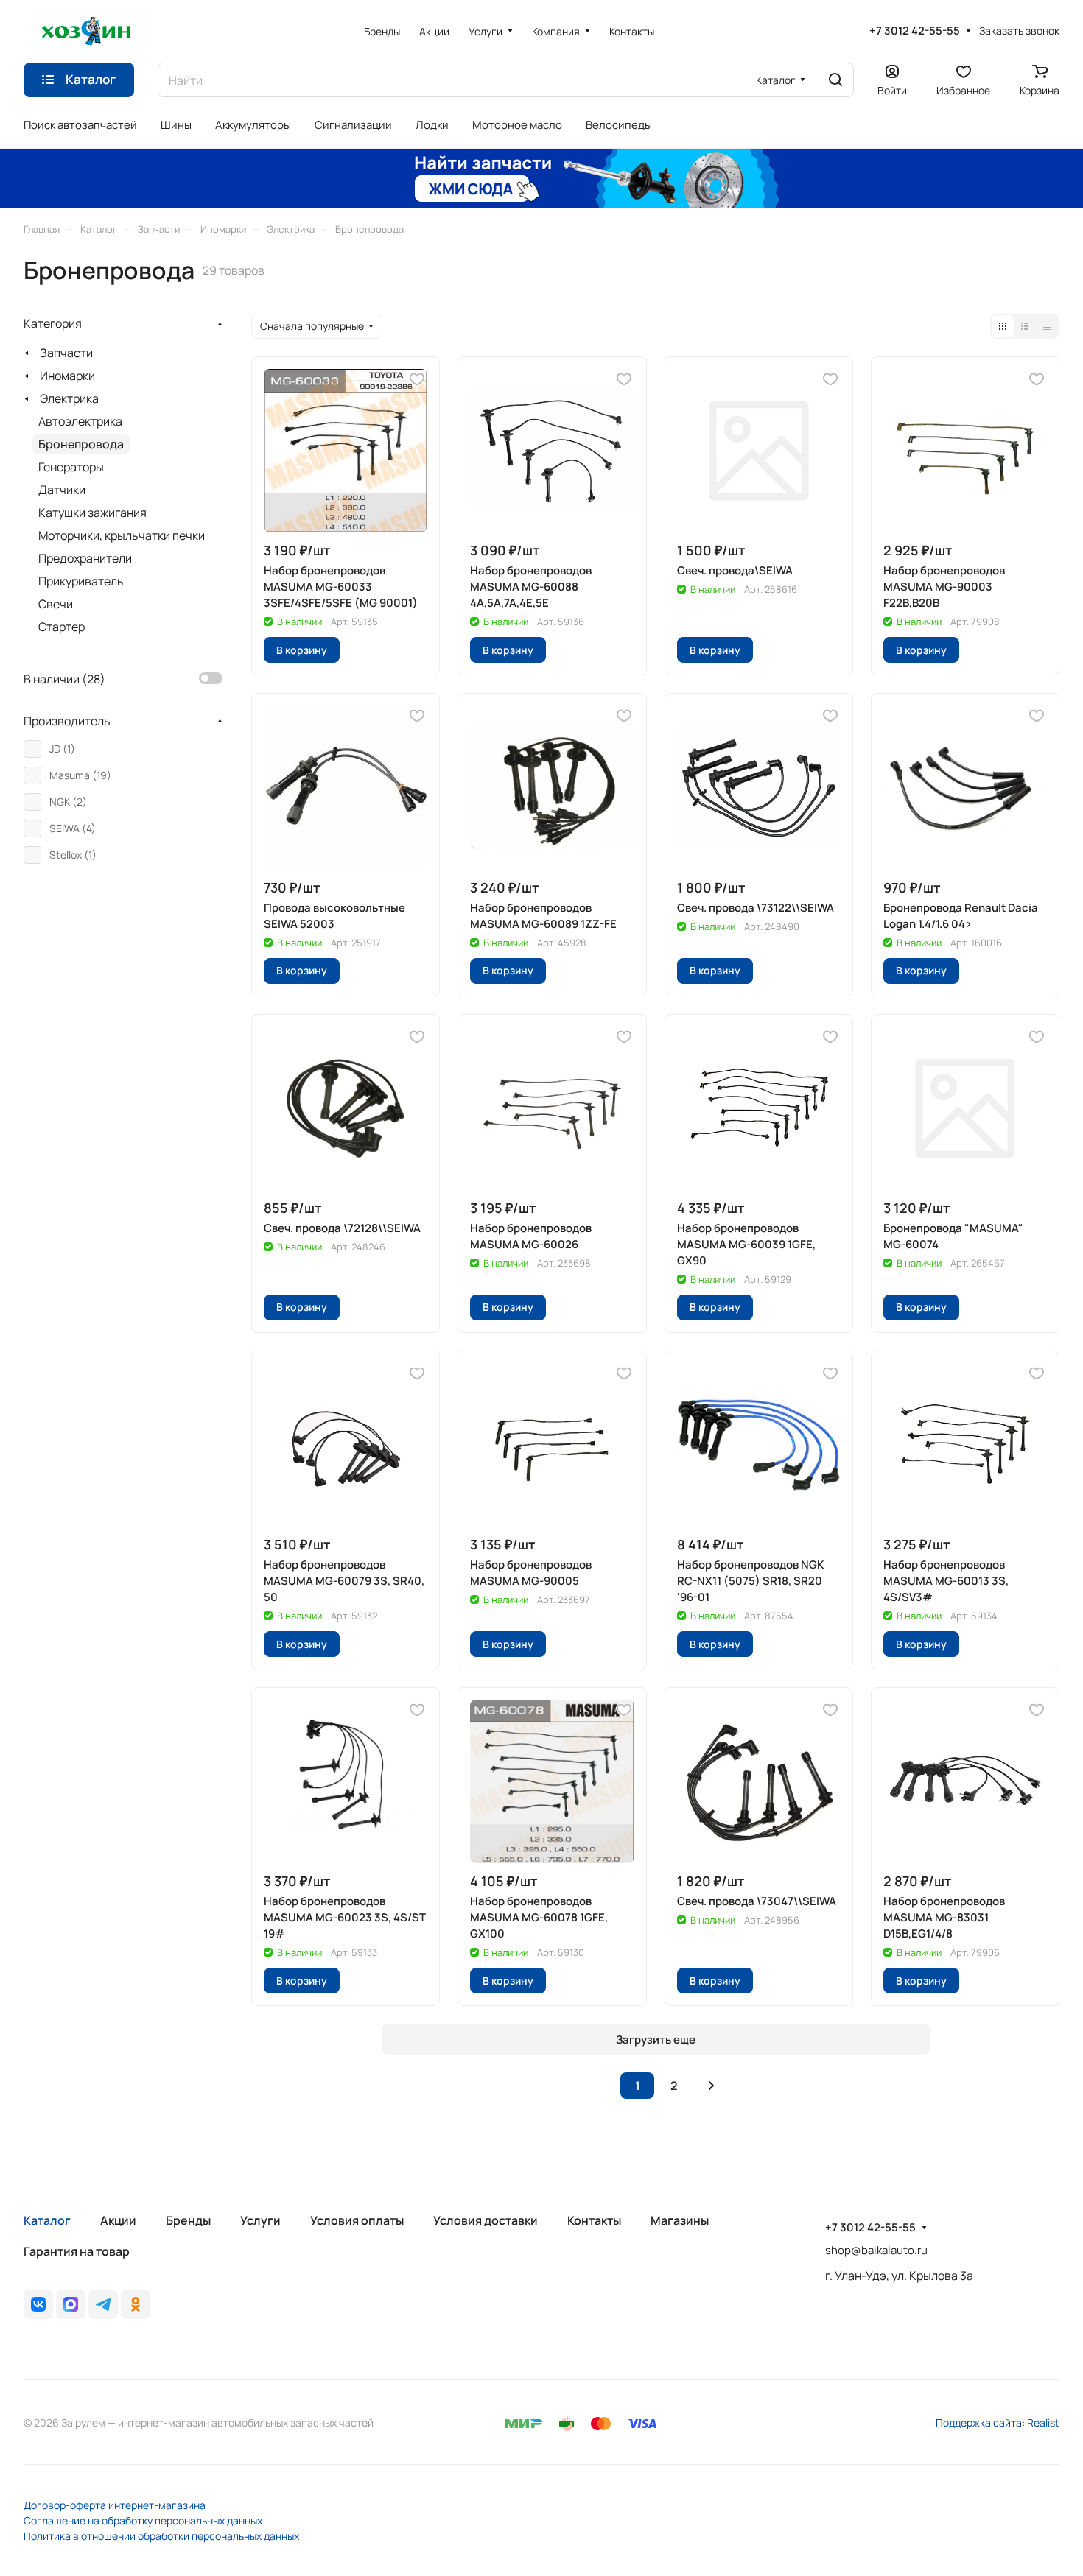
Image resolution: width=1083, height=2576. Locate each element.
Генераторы (71, 467)
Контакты (594, 2220)
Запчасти (66, 353)
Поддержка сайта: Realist (998, 2422)
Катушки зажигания (92, 513)
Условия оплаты (357, 2220)
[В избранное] (417, 379)
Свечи (56, 604)
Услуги (260, 2220)
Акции (118, 2220)
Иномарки (67, 376)
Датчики (62, 490)
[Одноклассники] (136, 2304)
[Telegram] (103, 2304)
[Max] (71, 2304)
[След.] (711, 2086)
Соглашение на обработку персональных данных (143, 2520)
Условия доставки (486, 2220)
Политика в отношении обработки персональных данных (161, 2536)
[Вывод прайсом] (1047, 326)
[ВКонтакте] (38, 2304)
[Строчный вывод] (1025, 326)
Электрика (69, 398)
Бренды (188, 2220)
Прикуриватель (81, 581)
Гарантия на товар (77, 2251)
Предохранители (85, 558)
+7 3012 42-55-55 (915, 31)
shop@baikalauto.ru (876, 2250)
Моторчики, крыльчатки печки (122, 535)
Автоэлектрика (80, 421)
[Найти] (835, 80)
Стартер (62, 627)
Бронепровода (81, 444)
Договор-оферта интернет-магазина (115, 2505)
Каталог (47, 2220)
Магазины (680, 2220)
